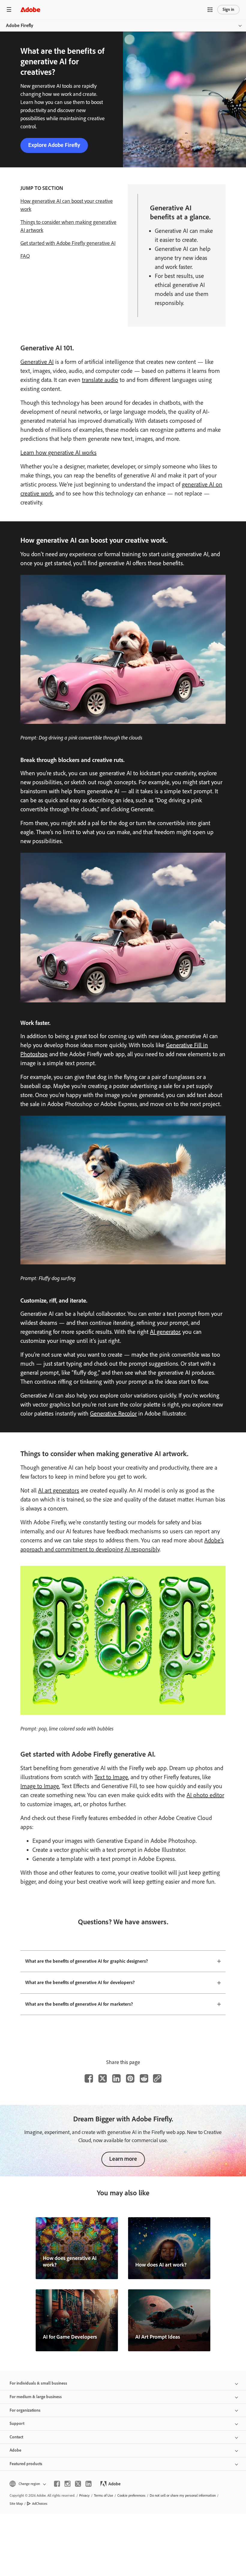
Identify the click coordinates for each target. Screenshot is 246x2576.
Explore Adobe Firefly (54, 145)
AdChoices (40, 2504)
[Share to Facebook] (89, 2078)
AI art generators (59, 1490)
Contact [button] (16, 2437)
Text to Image (111, 1777)
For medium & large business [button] (36, 2397)
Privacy (84, 2495)
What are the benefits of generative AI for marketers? (79, 2004)
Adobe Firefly (20, 25)
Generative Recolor (113, 1413)
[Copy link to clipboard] (157, 2078)
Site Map (16, 2504)
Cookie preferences (131, 2495)
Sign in (228, 9)
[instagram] (67, 2484)
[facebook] (57, 2484)
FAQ (25, 256)
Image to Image (40, 1786)
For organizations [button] (25, 2410)
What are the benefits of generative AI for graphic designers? (87, 1961)
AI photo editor (205, 1795)
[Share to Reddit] (144, 2078)
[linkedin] (88, 2484)
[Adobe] (30, 9)
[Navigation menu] (9, 9)
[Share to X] (103, 2078)
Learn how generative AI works (58, 453)
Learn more (123, 2159)
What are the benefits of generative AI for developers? (80, 1982)
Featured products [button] (26, 2464)
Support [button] (17, 2424)
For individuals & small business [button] (38, 2383)
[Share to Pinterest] (130, 2078)
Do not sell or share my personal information (183, 2495)
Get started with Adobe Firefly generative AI (68, 243)
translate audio (100, 380)
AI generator (165, 1332)
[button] (210, 10)
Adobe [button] (15, 2450)
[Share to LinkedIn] (116, 2078)
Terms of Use (103, 2495)
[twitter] (78, 2484)
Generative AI (37, 362)
